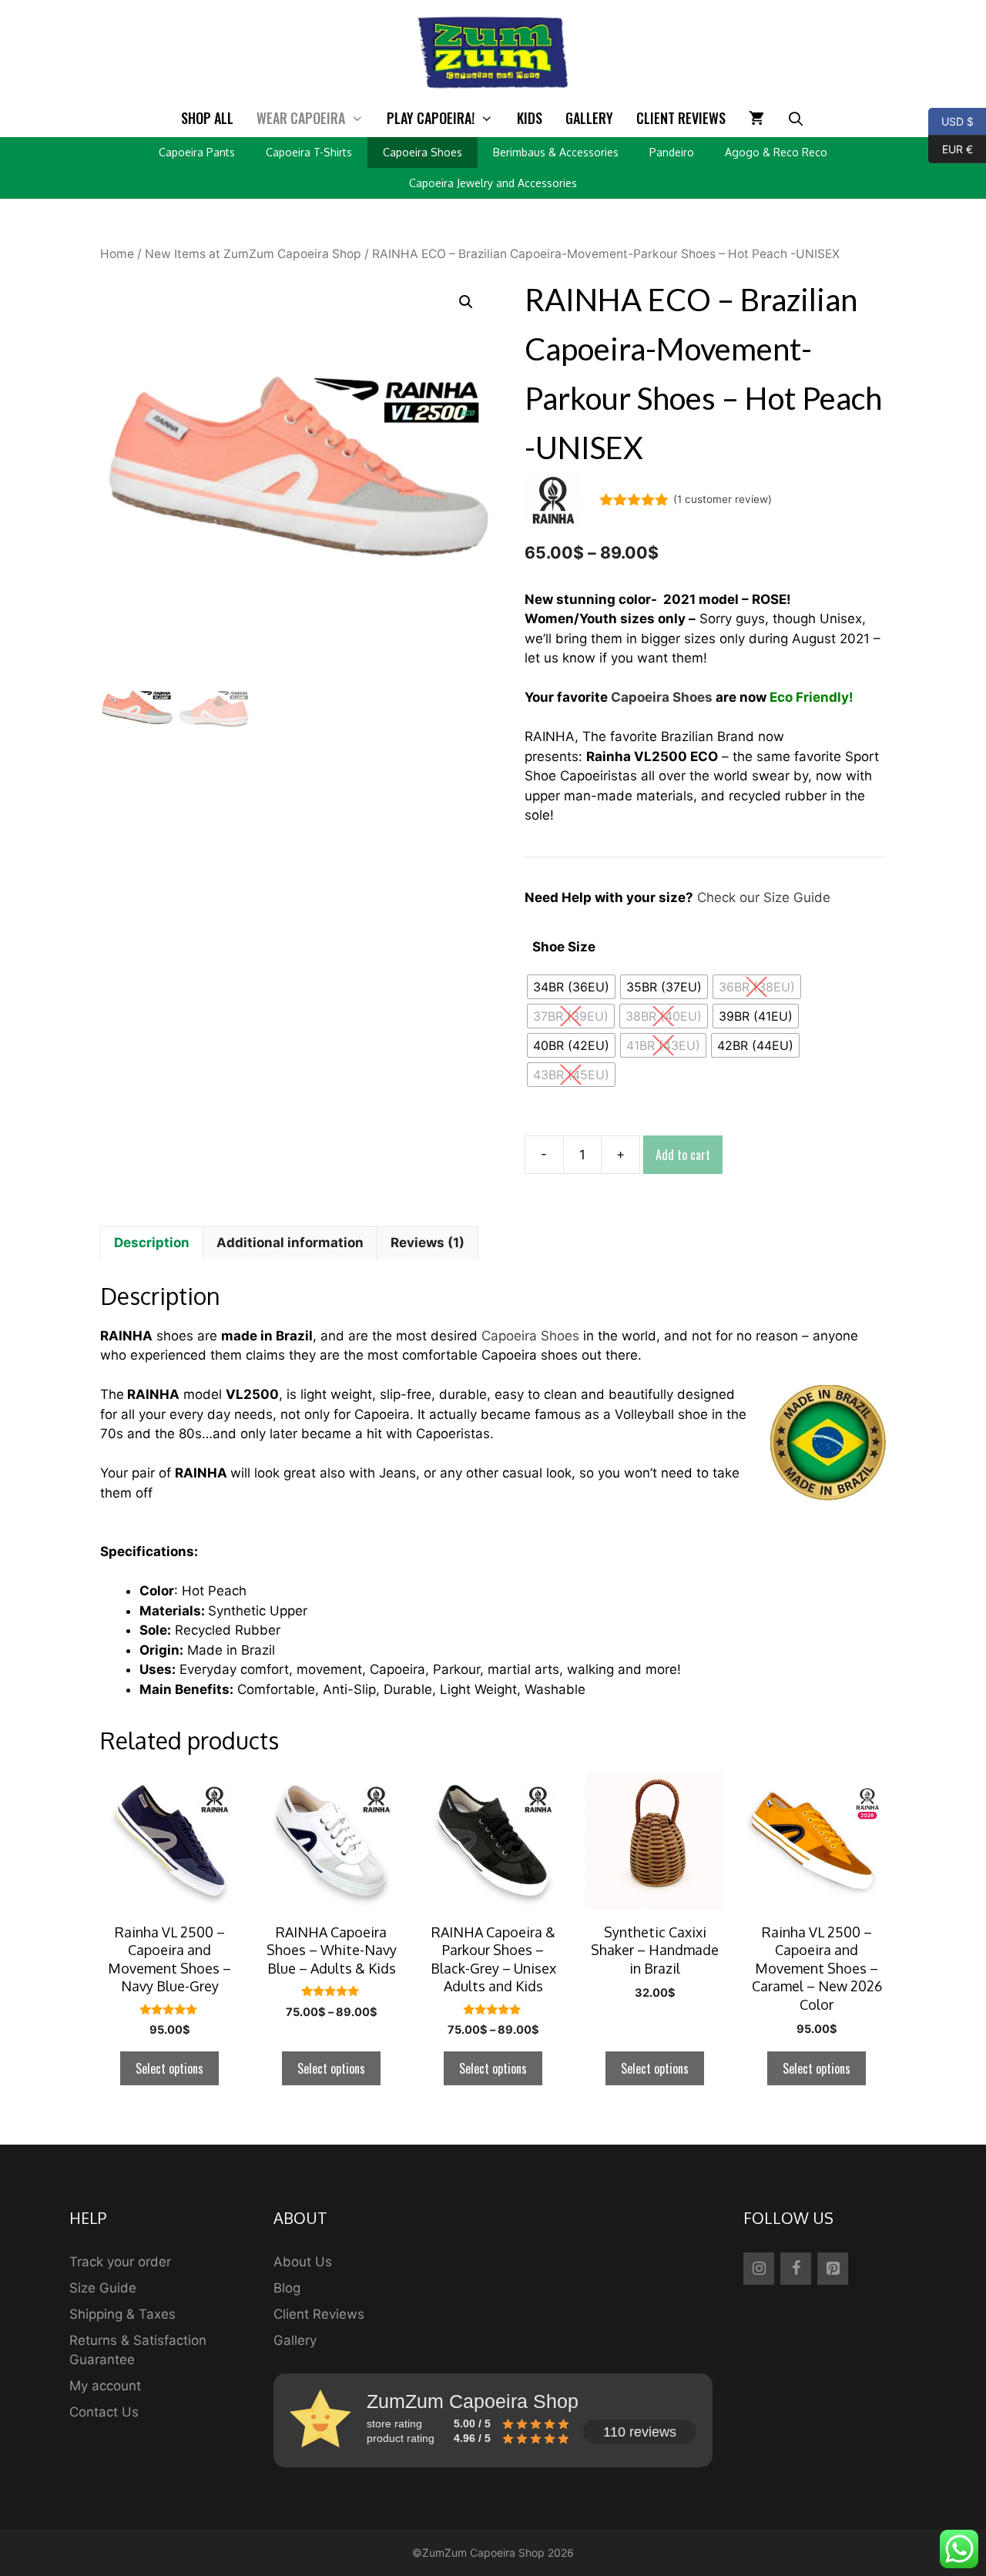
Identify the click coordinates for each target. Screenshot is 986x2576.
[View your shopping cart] (756, 118)
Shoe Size (564, 947)
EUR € (951, 148)
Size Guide (103, 2288)
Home (117, 254)
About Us (303, 2262)
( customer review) (723, 499)
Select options (169, 2068)
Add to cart (683, 1155)
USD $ (951, 120)
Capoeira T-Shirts (309, 152)
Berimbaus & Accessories (556, 152)
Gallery (589, 118)
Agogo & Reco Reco (776, 152)
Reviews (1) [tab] (428, 1243)
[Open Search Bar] (796, 118)
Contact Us (104, 2412)
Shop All (207, 118)
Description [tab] (152, 1243)
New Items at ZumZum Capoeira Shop (253, 254)
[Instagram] (759, 2269)
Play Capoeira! (431, 118)
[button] (466, 302)
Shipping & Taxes (122, 2314)
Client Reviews (681, 118)
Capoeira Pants (197, 152)
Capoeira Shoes (423, 152)
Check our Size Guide (764, 897)
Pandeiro (672, 152)
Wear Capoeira (301, 118)
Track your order (120, 2262)
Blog (287, 2288)
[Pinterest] (833, 2269)
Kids (530, 118)
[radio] (571, 987)
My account (105, 2386)
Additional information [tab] (290, 1243)
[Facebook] (796, 2269)
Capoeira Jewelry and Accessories (493, 183)
